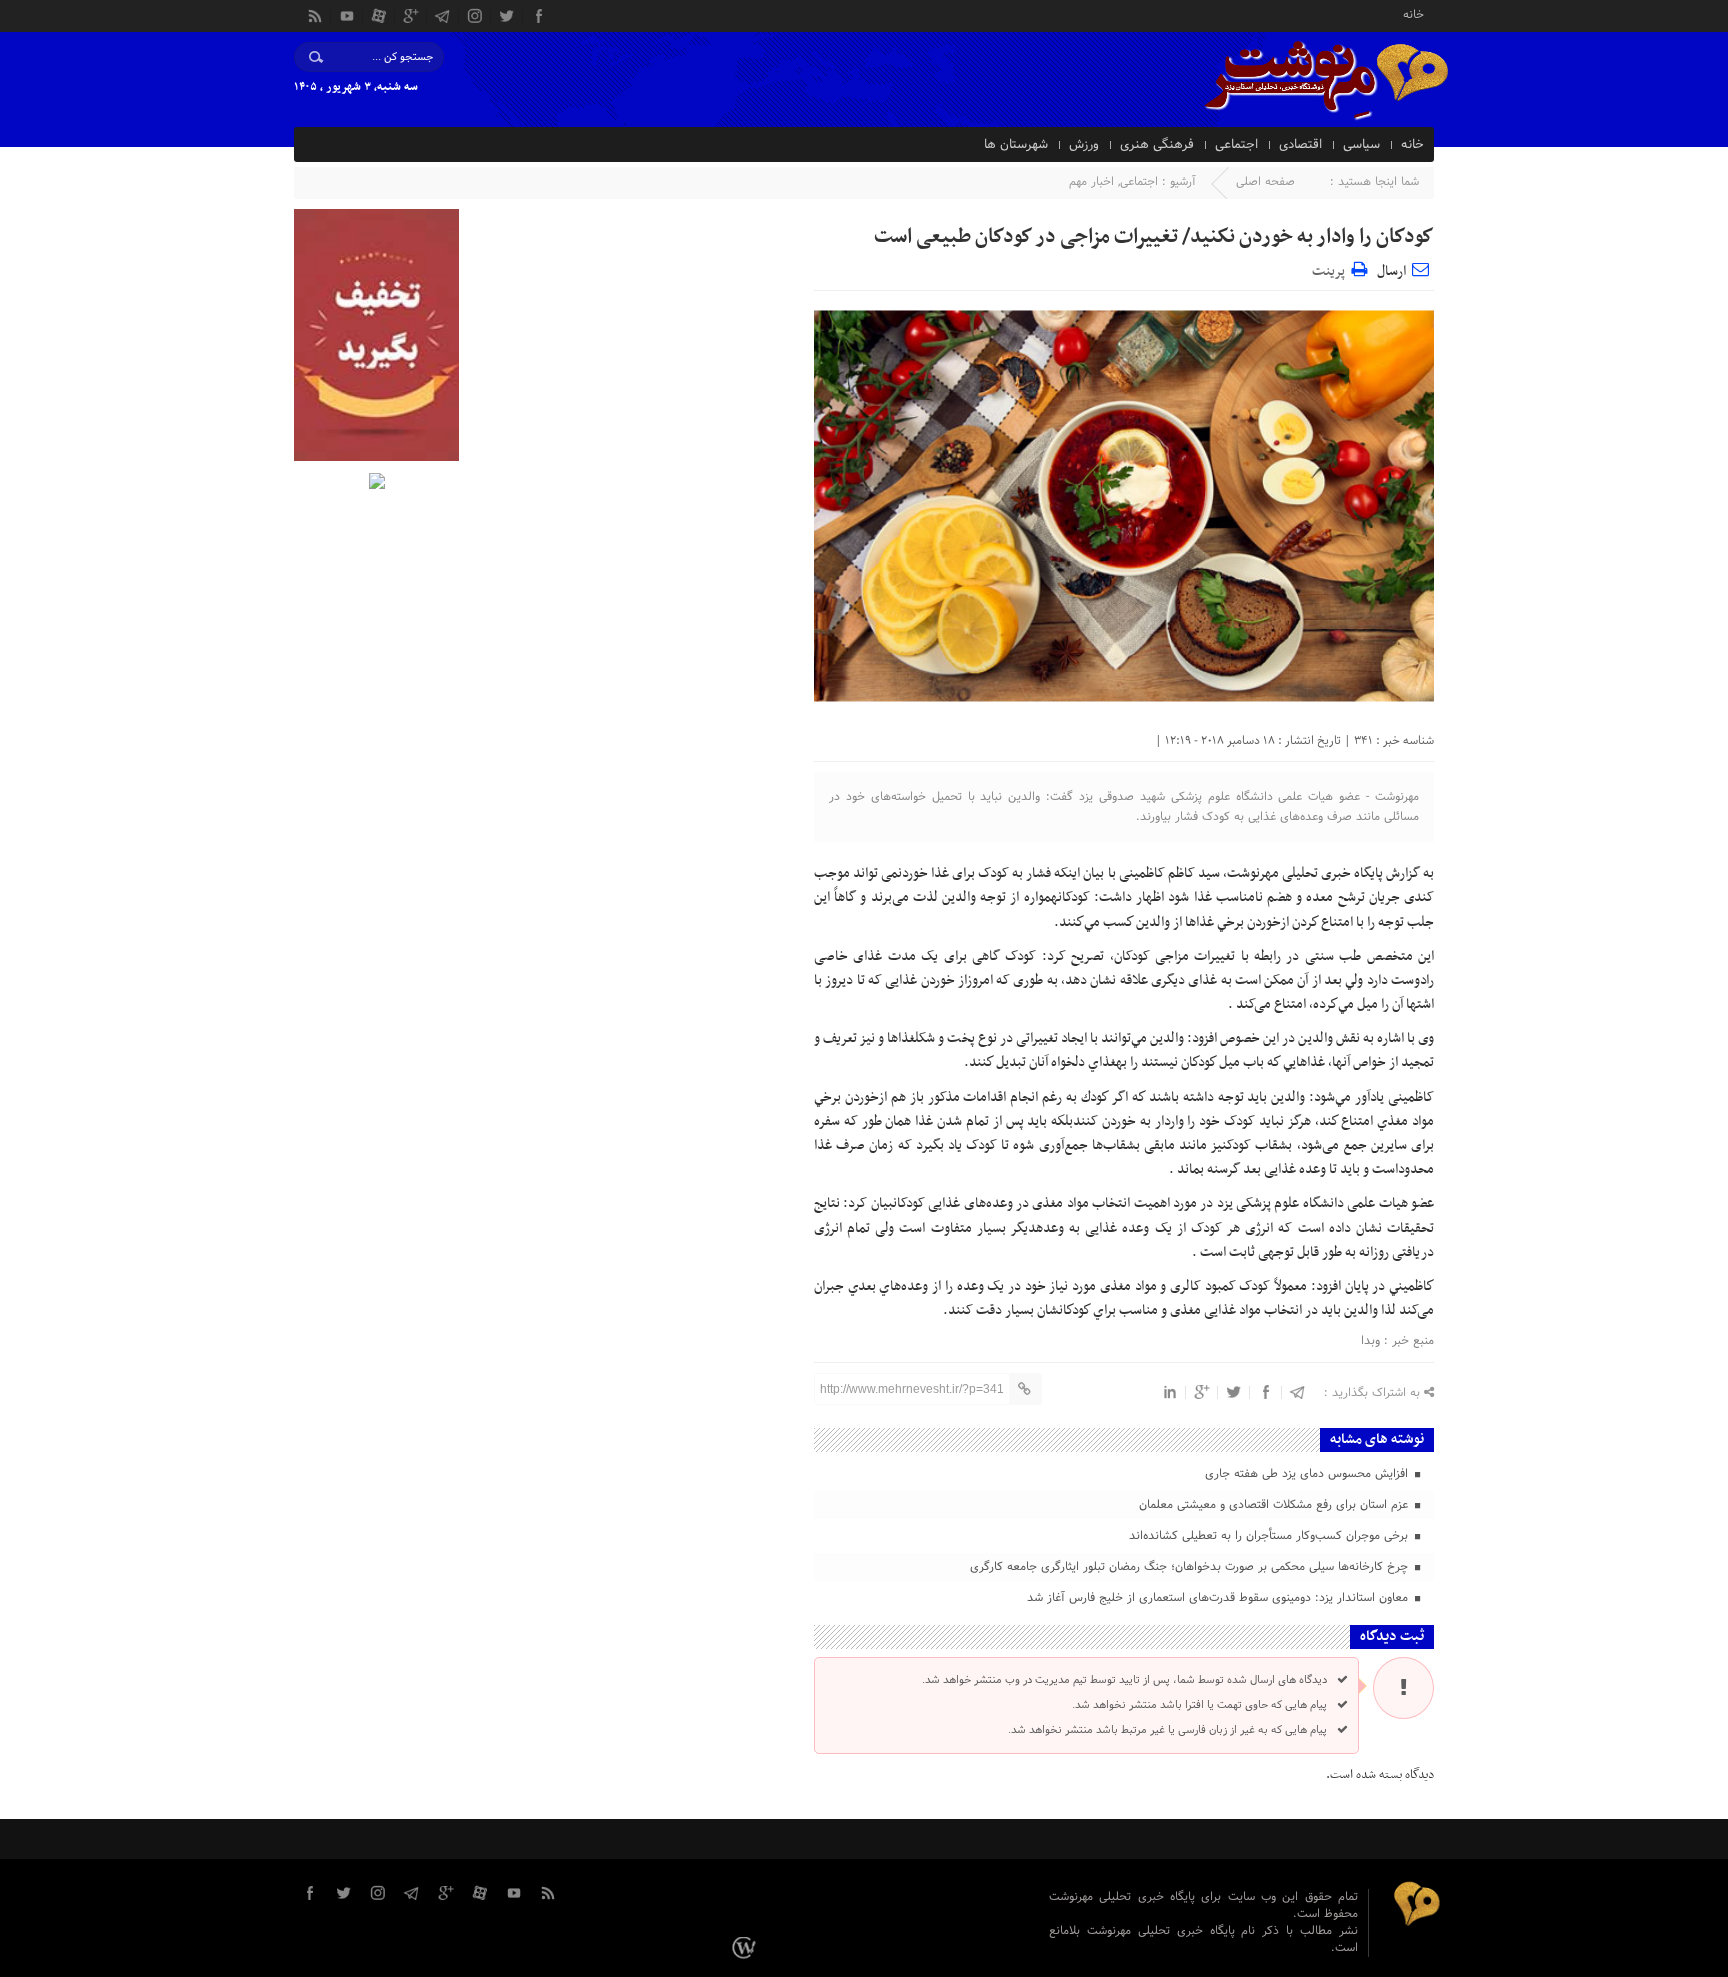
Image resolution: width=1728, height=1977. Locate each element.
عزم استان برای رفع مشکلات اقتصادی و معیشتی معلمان (1275, 1505)
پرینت (1331, 268)
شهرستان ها (1016, 145)
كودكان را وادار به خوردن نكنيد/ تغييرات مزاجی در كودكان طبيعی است (1154, 237)
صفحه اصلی (1265, 182)
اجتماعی (1236, 145)
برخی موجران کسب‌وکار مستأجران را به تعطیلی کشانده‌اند (1270, 1536)
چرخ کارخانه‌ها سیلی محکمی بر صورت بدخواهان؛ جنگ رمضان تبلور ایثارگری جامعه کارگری (1191, 1567)
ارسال (1391, 271)
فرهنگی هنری (1157, 145)
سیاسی (1361, 145)
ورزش (1084, 145)
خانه (1413, 13)
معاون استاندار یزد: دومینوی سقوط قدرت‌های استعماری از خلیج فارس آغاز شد (1219, 1598)
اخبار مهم (1091, 182)
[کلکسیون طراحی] (746, 1947)
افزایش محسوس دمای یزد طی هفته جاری (1308, 1474)
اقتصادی (1300, 145)
